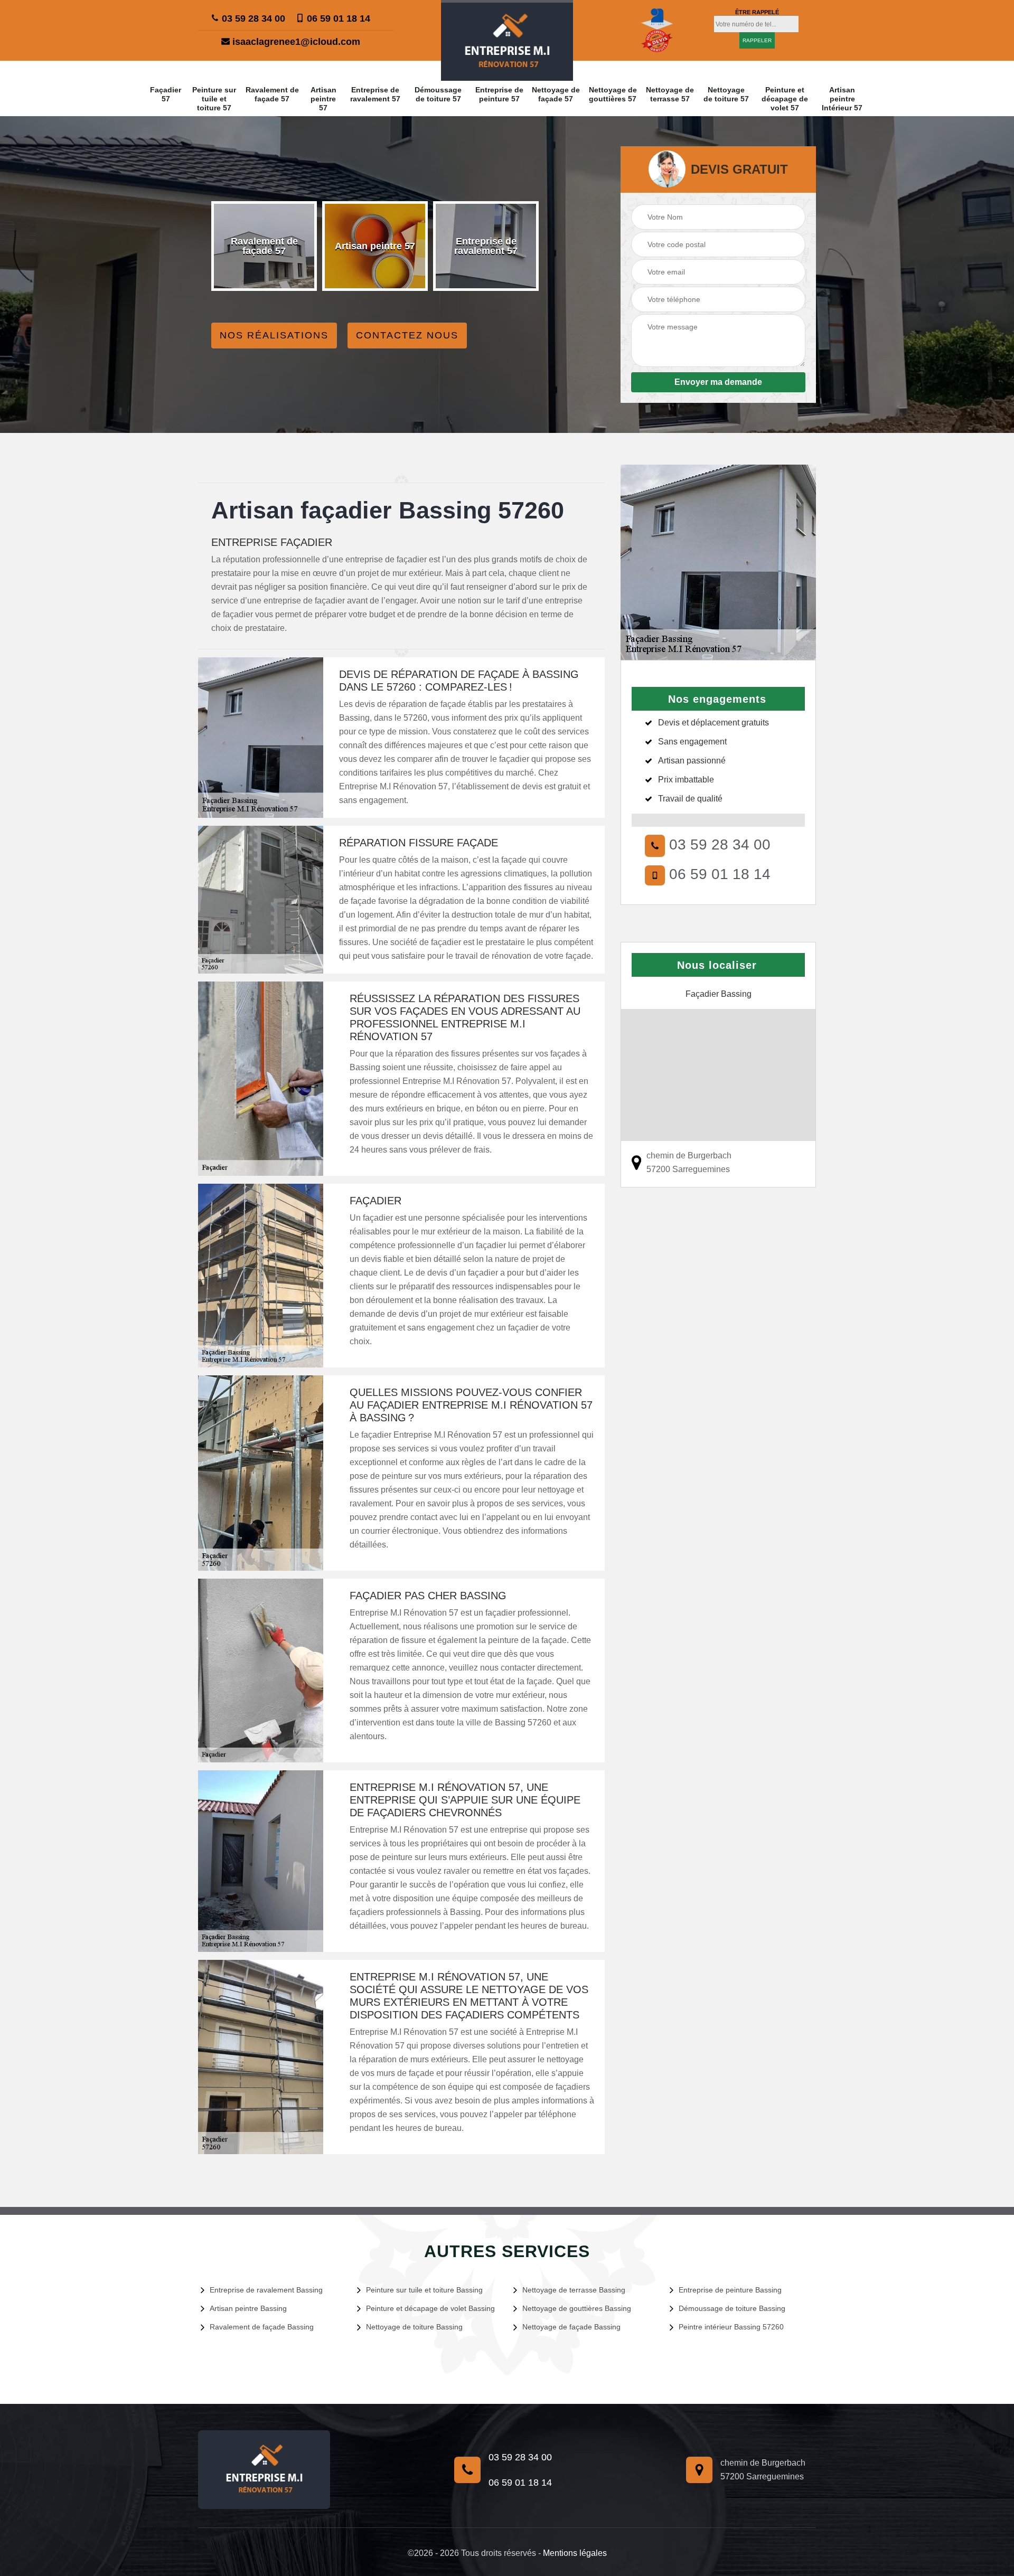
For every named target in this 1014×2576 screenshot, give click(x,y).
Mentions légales (575, 2553)
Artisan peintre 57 (323, 99)
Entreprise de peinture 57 (499, 94)
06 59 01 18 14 (337, 18)
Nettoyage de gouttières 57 (613, 94)
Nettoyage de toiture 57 (726, 94)
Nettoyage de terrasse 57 (670, 94)
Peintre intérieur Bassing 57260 (731, 2327)
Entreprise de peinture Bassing (730, 2290)
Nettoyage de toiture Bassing (414, 2327)
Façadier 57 (166, 94)
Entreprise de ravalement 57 (375, 94)
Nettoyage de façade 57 (556, 94)
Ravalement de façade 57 (272, 94)
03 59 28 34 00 (252, 18)
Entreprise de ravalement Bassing (266, 2290)
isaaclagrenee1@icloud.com (295, 42)
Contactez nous (407, 335)
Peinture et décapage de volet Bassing (430, 2308)
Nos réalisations (274, 335)
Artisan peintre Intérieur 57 (842, 99)
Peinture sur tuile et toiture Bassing (424, 2290)
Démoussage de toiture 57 (438, 94)
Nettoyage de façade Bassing (571, 2327)
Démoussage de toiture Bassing (732, 2308)
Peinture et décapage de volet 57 (785, 99)
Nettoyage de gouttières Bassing (577, 2308)
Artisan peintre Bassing (248, 2308)
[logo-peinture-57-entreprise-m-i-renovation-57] (507, 40)
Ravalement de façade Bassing (262, 2327)
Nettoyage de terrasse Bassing (574, 2290)
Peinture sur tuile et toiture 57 (214, 99)
